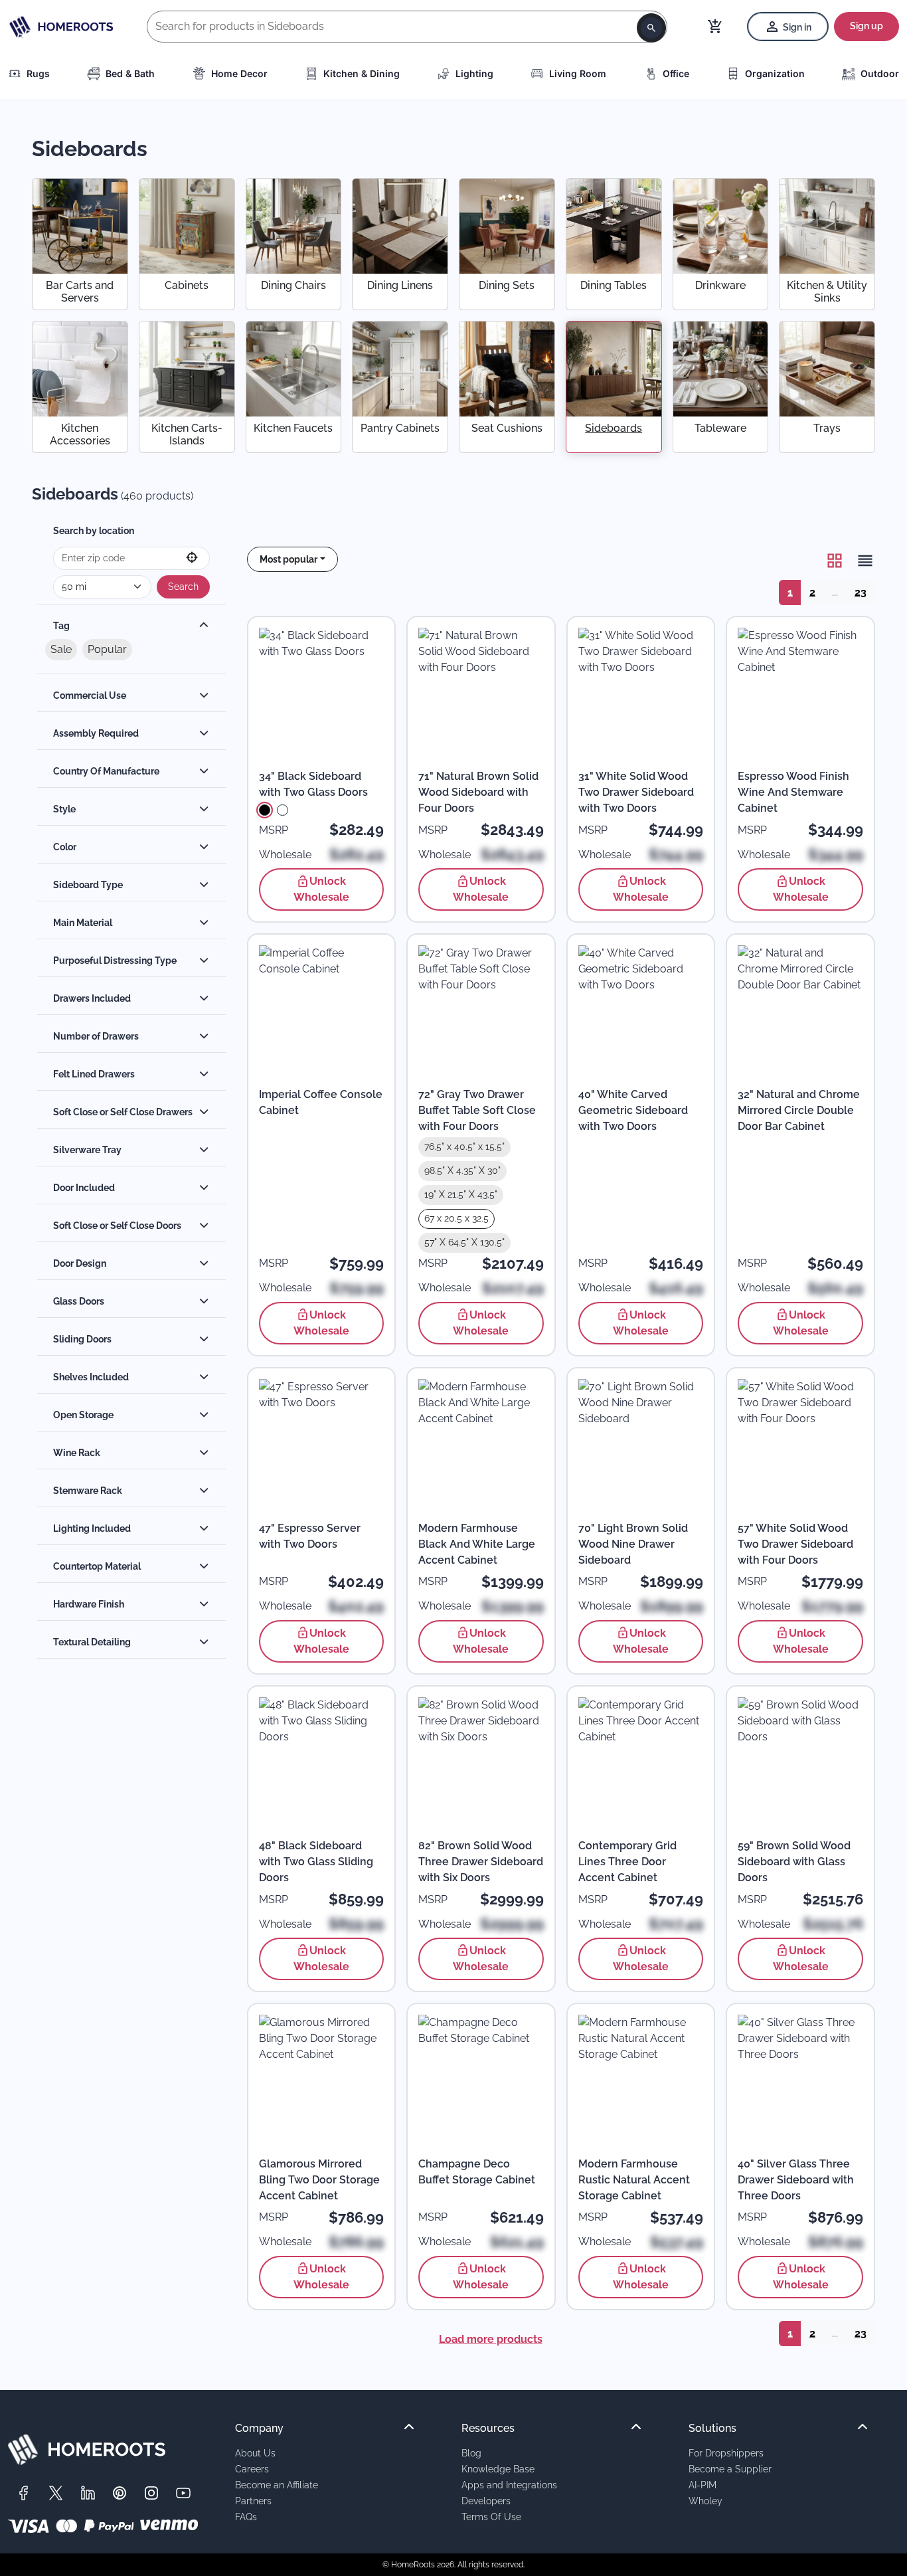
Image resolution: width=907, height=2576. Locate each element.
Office (676, 73)
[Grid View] (835, 561)
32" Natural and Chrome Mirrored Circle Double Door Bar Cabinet (799, 1110)
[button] (293, 559)
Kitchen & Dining (362, 73)
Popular (107, 649)
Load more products (491, 2339)
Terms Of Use (491, 2517)
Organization (775, 73)
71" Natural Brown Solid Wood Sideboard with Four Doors (478, 792)
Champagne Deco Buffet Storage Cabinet (477, 2172)
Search (183, 587)
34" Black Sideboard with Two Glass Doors (313, 784)
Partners (253, 2501)
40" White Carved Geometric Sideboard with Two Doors (633, 1110)
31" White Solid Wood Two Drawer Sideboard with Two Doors (636, 792)
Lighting (474, 73)
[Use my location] (192, 558)
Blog (471, 2453)
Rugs (38, 73)
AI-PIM (702, 2485)
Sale (61, 649)
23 (861, 592)
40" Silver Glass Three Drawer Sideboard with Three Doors (796, 2180)
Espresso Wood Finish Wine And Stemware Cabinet (793, 792)
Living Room (578, 73)
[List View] (861, 561)
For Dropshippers (726, 2453)
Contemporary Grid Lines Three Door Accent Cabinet (627, 1862)
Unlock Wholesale (321, 889)
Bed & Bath (130, 73)
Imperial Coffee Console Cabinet (321, 1102)
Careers (252, 2469)
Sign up (866, 26)
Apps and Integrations (509, 2485)
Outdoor (880, 73)
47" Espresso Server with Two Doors (310, 1536)
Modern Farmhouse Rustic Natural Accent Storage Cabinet (634, 2180)
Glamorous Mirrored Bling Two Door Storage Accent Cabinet (319, 2180)
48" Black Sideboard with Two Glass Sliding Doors (316, 1862)
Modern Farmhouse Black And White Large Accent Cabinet (477, 1544)
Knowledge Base (498, 2469)
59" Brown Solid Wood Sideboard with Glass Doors (794, 1862)
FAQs (246, 2517)
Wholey (705, 2501)
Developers (486, 2501)
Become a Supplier (730, 2469)
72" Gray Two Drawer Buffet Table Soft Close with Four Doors (477, 1110)
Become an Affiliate (277, 2485)
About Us (255, 2453)
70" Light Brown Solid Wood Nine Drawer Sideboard (633, 1544)
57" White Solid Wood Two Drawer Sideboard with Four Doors (795, 1544)
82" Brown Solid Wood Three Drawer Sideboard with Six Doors (481, 1862)
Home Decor (239, 73)
